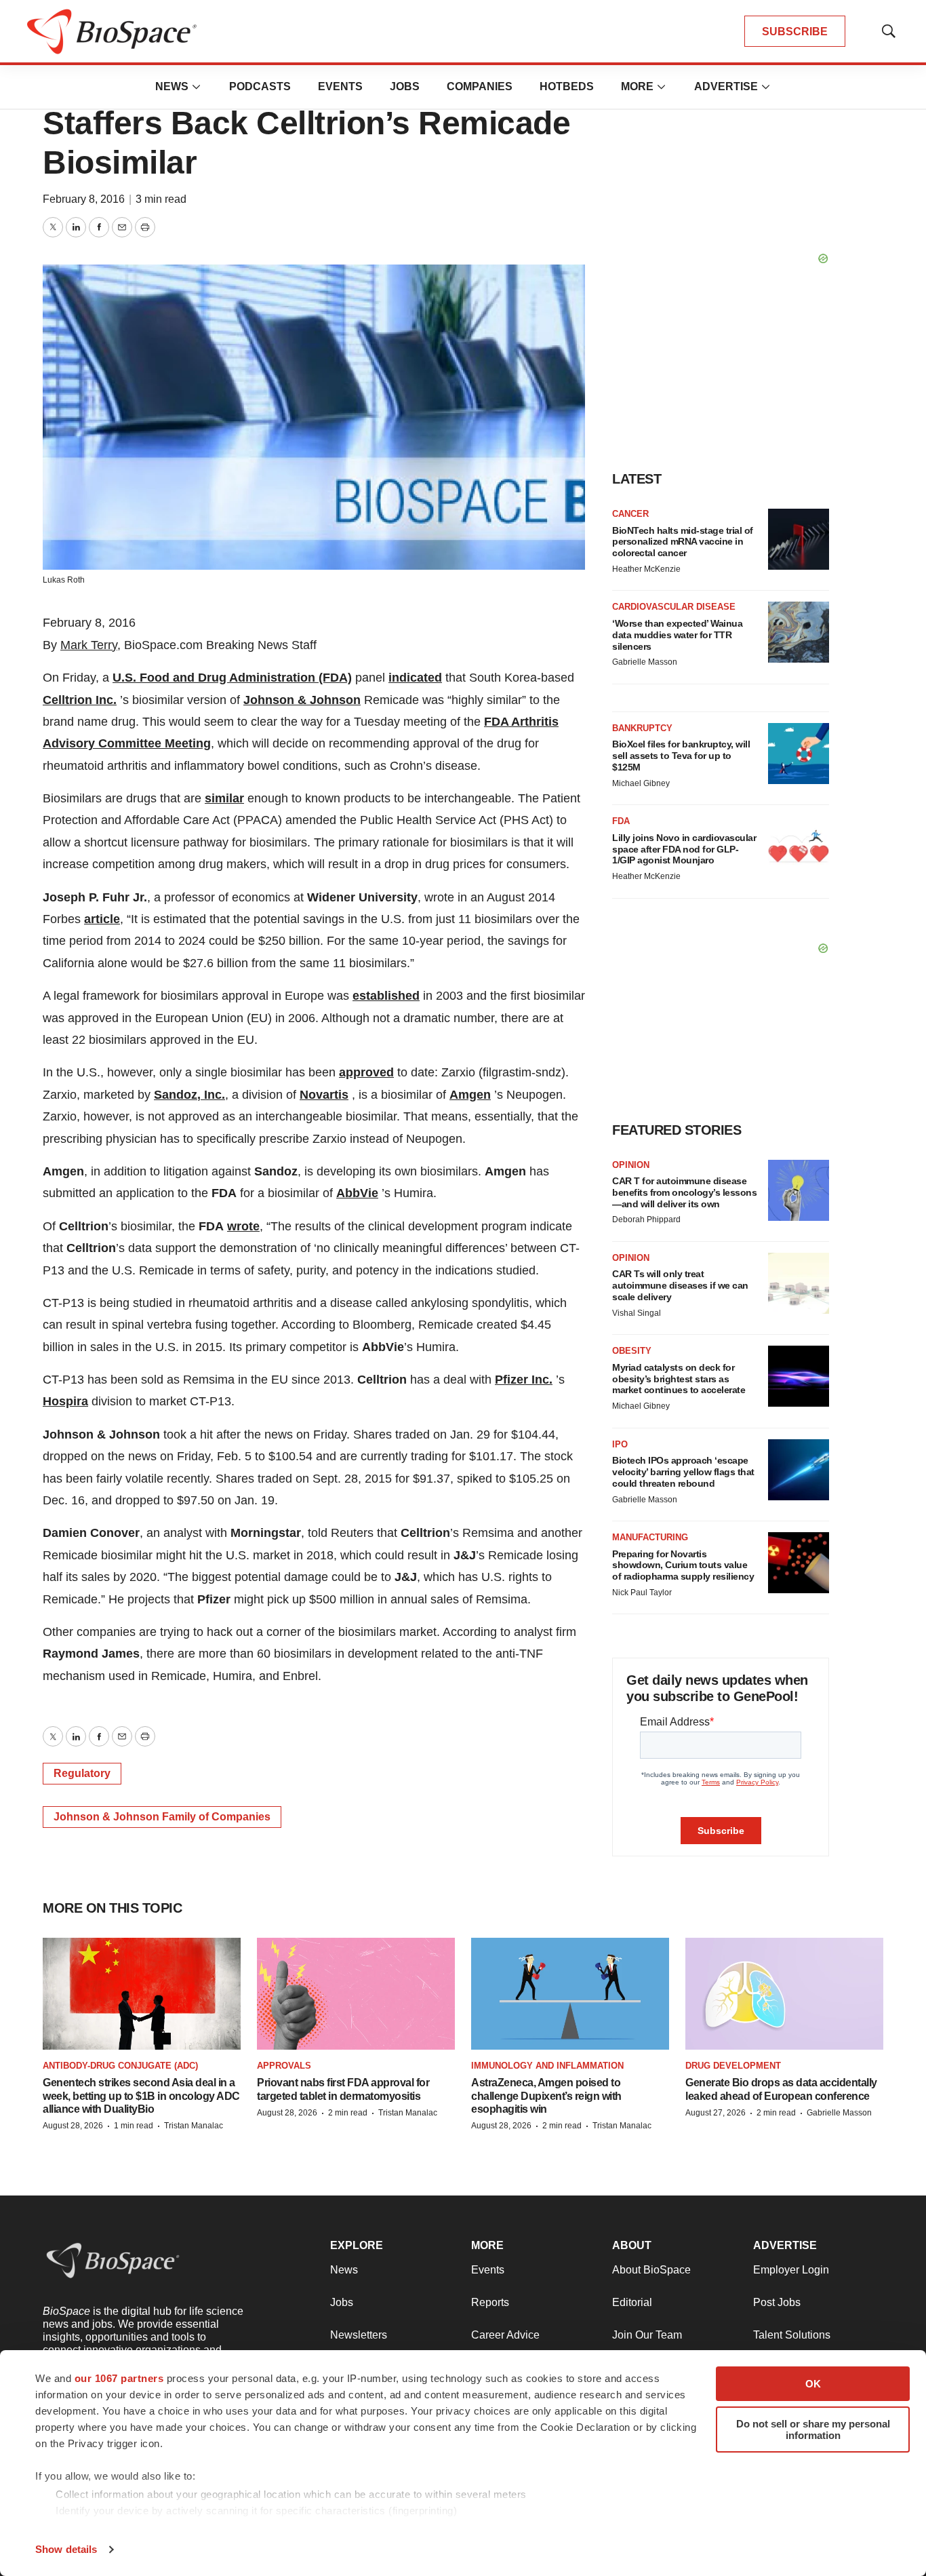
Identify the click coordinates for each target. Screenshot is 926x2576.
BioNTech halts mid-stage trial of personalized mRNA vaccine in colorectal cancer (683, 542)
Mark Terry (89, 645)
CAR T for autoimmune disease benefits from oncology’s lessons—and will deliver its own (684, 1192)
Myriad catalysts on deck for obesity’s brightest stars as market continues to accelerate (679, 1379)
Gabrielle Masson (645, 662)
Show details (66, 2549)
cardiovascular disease (674, 607)
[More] (197, 87)
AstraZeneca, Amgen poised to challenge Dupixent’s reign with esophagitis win (546, 2095)
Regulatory (82, 1773)
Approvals (284, 2066)
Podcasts (260, 86)
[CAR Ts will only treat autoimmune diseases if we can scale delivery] (799, 1283)
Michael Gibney (641, 783)
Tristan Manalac (194, 2126)
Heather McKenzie (646, 569)
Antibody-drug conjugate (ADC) (120, 2066)
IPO (620, 1444)
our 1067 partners (119, 2378)
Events (340, 86)
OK (813, 2384)
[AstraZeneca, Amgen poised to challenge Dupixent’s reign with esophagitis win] (570, 1994)
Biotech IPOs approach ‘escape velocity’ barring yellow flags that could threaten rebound (683, 1472)
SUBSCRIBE (795, 32)
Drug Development (733, 2066)
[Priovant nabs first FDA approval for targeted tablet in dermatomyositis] (356, 1994)
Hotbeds (567, 86)
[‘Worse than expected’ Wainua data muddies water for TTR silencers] (799, 632)
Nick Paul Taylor (642, 1593)
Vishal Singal (637, 1313)
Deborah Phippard (646, 1219)
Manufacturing (650, 1537)
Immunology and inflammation (547, 2066)
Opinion (631, 1165)
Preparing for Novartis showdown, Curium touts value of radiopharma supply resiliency (683, 1565)
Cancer (630, 514)
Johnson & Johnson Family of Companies (162, 1817)
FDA (621, 821)
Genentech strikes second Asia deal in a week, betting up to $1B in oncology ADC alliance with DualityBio (141, 2095)
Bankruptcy (642, 728)
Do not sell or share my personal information (813, 2429)
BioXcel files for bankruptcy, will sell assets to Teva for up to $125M (681, 756)
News (172, 86)
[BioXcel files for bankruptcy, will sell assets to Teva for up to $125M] (799, 754)
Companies (480, 86)
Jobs (405, 86)
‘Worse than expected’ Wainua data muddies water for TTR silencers (677, 635)
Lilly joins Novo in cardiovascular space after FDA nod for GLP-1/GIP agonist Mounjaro (684, 849)
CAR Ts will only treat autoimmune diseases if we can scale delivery (680, 1285)
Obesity (632, 1351)
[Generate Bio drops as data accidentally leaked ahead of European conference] (784, 1994)
